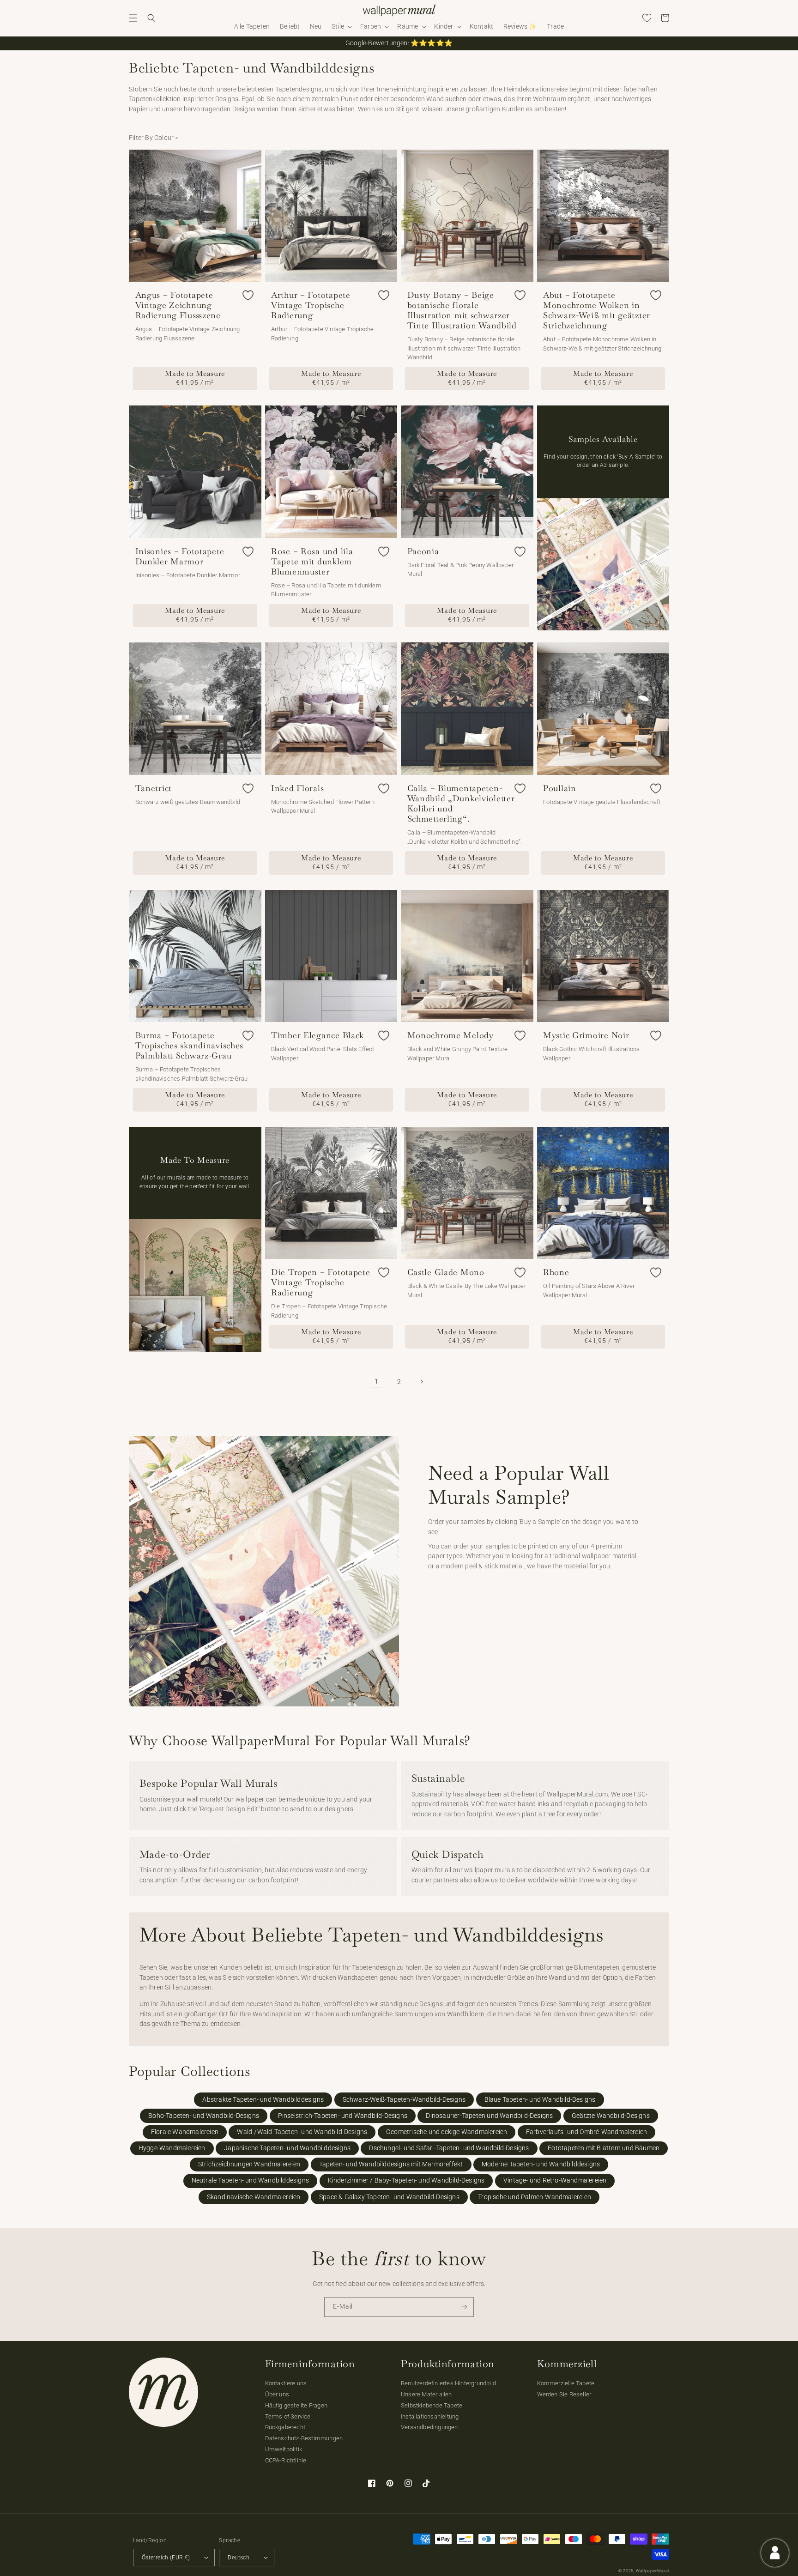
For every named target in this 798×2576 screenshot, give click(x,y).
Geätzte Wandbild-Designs (611, 2116)
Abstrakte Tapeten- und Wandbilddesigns (263, 2100)
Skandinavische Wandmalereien (254, 2197)
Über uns (277, 2394)
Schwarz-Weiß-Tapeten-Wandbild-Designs (404, 2100)
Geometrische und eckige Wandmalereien (447, 2132)
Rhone (556, 1272)
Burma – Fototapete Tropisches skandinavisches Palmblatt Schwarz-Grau (190, 1046)
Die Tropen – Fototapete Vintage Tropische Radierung (321, 1282)
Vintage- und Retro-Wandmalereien (555, 2180)
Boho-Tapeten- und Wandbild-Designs (204, 2116)
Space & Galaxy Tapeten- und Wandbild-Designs (389, 2197)
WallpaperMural (653, 2571)
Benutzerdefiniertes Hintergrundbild (448, 2383)
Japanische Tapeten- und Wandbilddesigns (287, 2148)
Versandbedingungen (429, 2427)
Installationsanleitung (430, 2416)
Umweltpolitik (284, 2449)
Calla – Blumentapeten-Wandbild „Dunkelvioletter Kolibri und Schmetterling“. (461, 804)
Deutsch (239, 2558)
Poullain (560, 788)
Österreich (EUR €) (166, 2558)
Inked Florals (297, 788)
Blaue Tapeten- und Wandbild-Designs (540, 2100)
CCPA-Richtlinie (286, 2460)
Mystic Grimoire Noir (586, 1035)
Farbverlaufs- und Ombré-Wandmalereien (586, 2132)
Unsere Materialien (426, 2394)
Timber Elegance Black (317, 1035)
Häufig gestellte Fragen (296, 2405)
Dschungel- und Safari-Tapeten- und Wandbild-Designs (449, 2148)
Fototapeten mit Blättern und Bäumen (604, 2148)
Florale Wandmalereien (185, 2132)
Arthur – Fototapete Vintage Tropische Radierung (311, 305)
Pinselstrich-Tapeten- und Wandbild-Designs (343, 2116)
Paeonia (423, 551)
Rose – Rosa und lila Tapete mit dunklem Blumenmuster (312, 562)
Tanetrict (154, 788)
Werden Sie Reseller (564, 2394)
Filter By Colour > (154, 138)
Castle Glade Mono (446, 1272)
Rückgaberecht (285, 2427)
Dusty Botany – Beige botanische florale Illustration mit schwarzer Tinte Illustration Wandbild (462, 310)
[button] (133, 18)
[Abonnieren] (464, 2307)
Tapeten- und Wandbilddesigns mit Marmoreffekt (391, 2164)
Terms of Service (288, 2416)
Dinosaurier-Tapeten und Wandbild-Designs (489, 2116)
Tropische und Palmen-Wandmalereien (535, 2197)
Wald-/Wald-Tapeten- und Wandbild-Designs (302, 2132)
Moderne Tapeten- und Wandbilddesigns (541, 2164)
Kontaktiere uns (286, 2383)
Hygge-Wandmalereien (172, 2148)
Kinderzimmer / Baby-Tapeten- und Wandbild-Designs (406, 2180)
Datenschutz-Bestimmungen (304, 2438)
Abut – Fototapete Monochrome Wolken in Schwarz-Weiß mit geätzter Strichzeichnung (597, 310)
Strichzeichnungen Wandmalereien (249, 2164)
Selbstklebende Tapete (432, 2405)
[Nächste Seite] (422, 1382)
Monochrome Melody (450, 1035)
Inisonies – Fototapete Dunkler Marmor (180, 556)
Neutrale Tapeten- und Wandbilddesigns (250, 2180)
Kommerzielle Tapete (566, 2383)
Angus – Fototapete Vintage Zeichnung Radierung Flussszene (178, 305)
